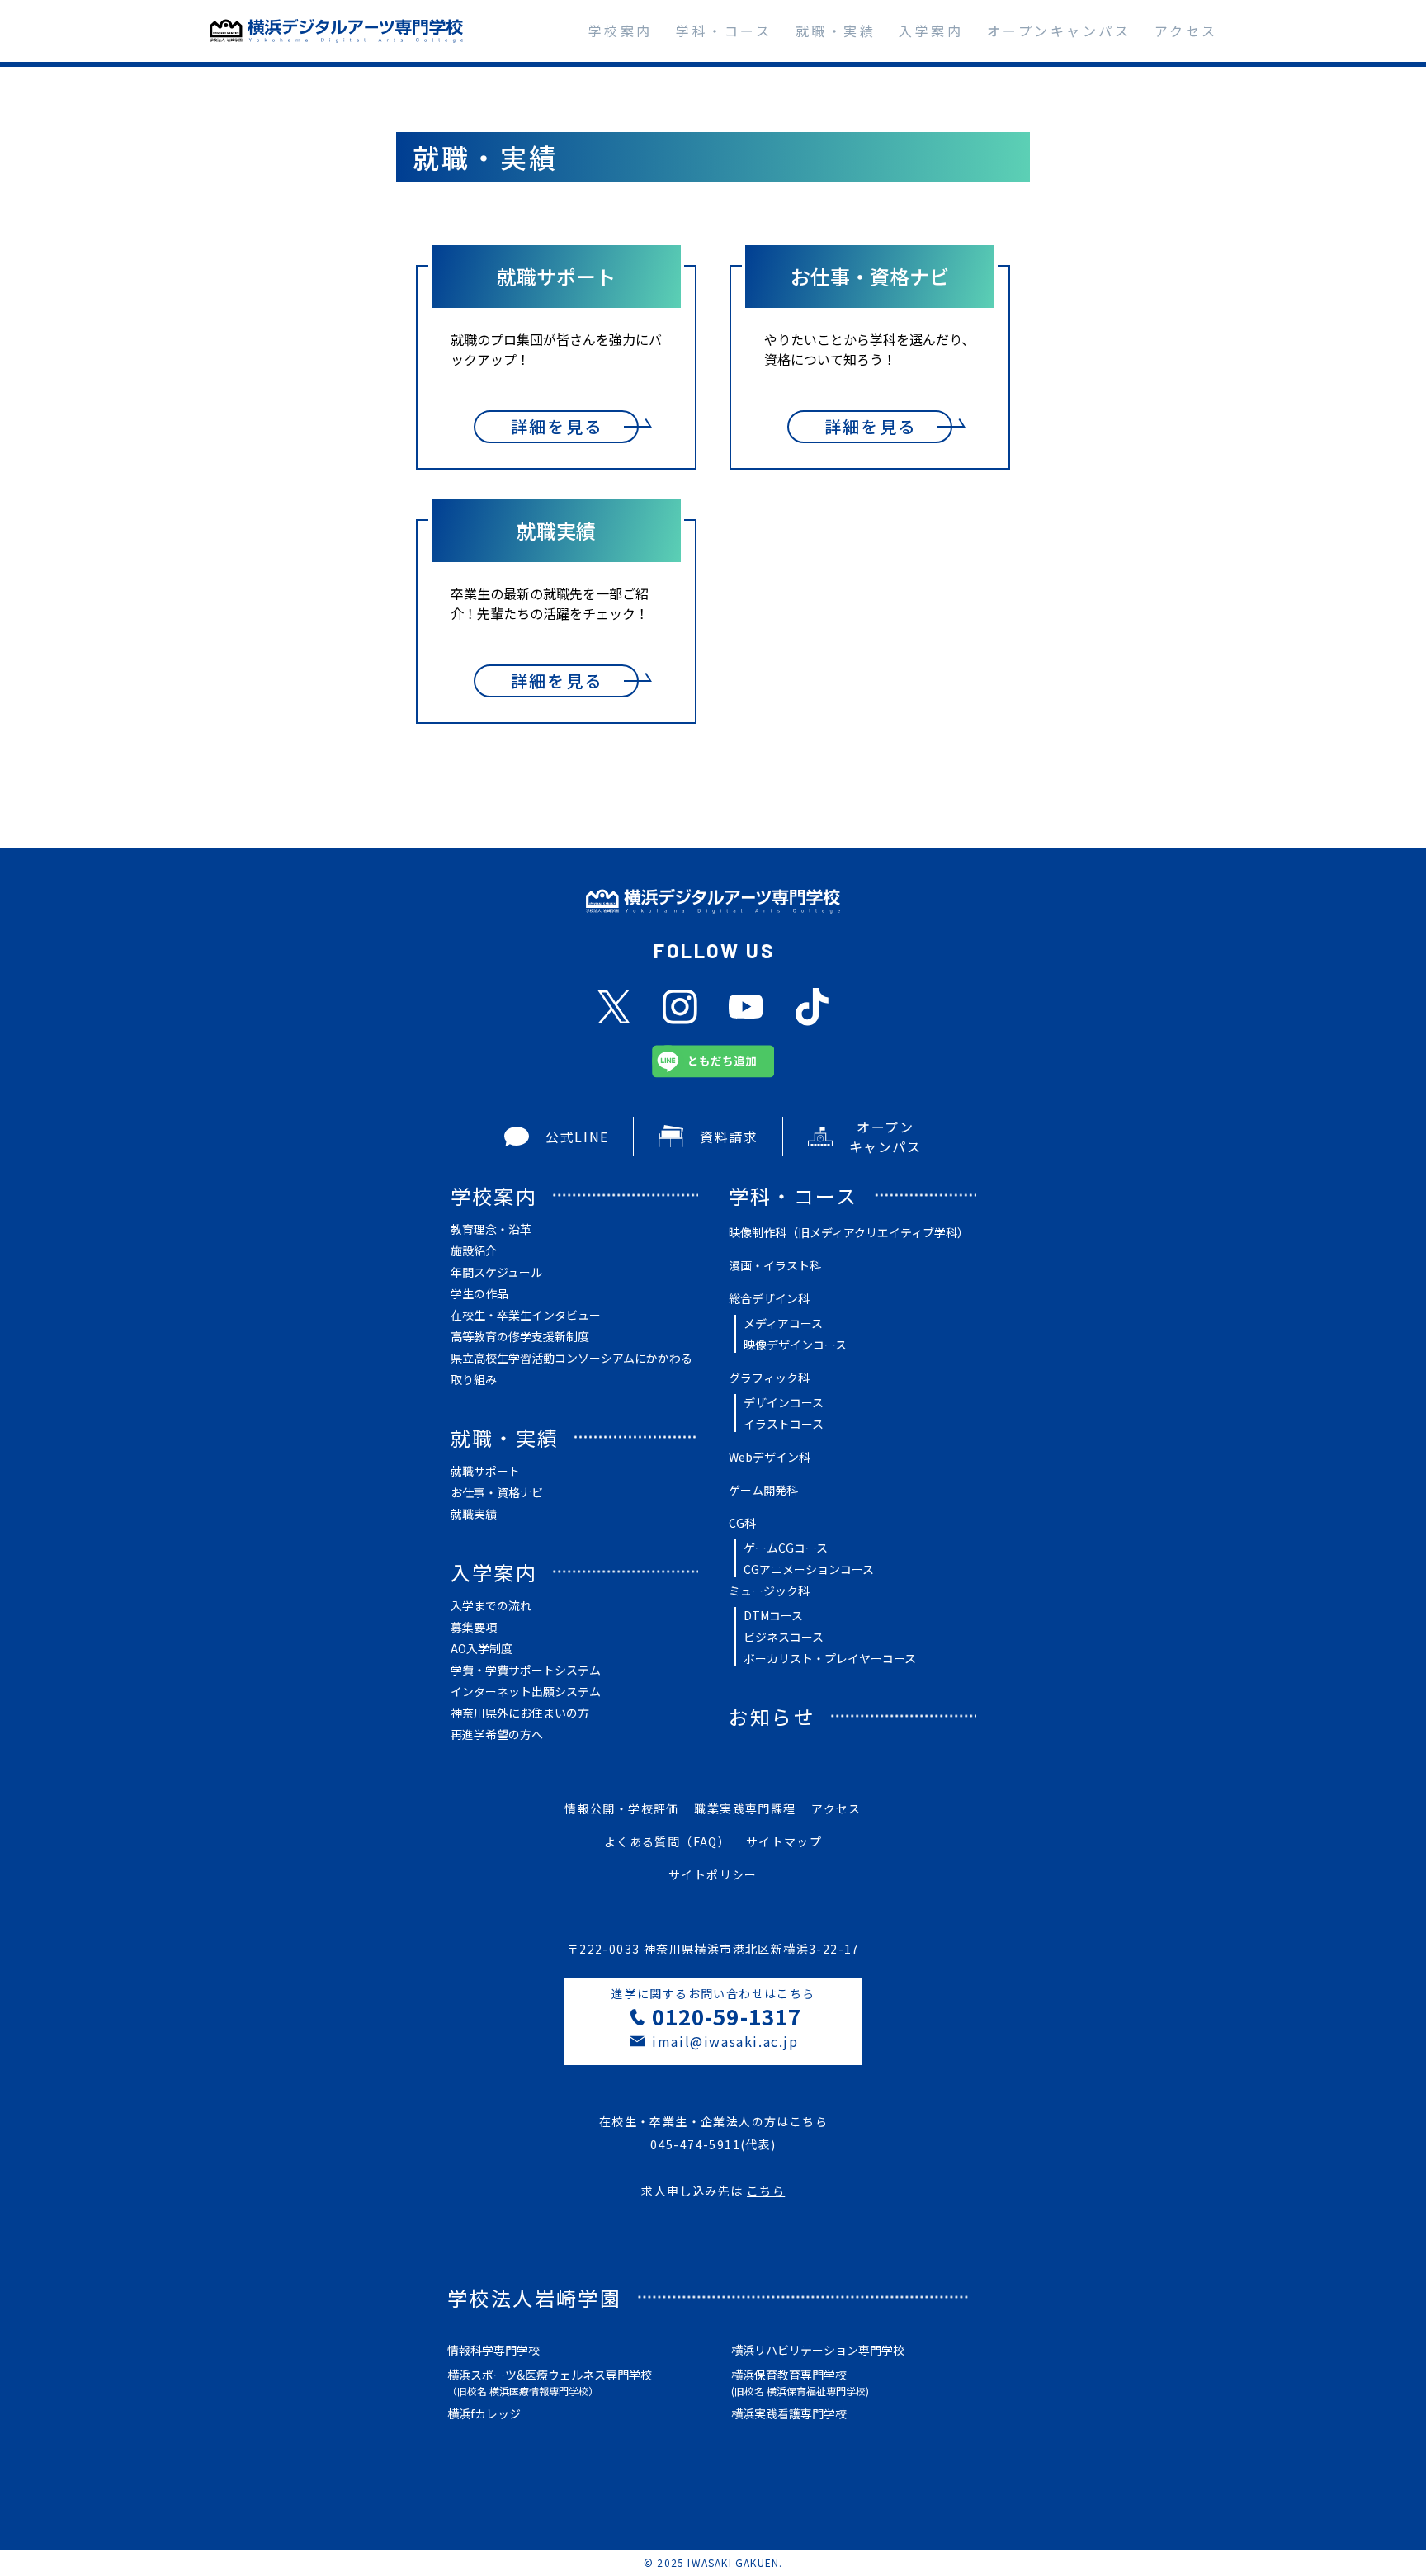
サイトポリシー (713, 1874)
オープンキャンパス (1059, 31)
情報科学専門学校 (493, 2350)
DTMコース (773, 1615)
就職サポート (485, 1471)
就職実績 (474, 1514)
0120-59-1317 (726, 2016)
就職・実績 (836, 31)
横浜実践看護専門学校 (789, 2413)
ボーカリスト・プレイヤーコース (830, 1658)
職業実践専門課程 (745, 1808)
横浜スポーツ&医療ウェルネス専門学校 (550, 2382)
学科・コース (724, 31)
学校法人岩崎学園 (534, 2297)
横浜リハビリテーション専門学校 (818, 2350)
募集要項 (474, 1627)
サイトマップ (784, 1841)
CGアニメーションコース (809, 1569)
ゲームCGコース (786, 1548)
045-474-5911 (695, 2144)
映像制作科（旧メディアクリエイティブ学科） (849, 1232)
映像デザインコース (795, 1345)
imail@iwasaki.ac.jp (725, 2041)
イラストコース (784, 1424)
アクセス (1186, 31)
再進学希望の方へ (497, 1734)
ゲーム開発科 (763, 1490)
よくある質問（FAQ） (667, 1841)
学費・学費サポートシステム (526, 1670)
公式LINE (577, 1137)
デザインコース (784, 1402)
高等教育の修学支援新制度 (520, 1336)
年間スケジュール (496, 1272)
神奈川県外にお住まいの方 (520, 1713)
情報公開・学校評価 (622, 1808)
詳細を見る (557, 426)
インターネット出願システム (526, 1691)
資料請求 (729, 1137)
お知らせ (772, 1716)
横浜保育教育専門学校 (800, 2382)
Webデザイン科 (770, 1457)
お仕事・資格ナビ (497, 1492)
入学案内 (931, 31)
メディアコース (783, 1323)
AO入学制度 (482, 1648)
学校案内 (621, 31)
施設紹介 (474, 1250)
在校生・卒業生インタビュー (526, 1315)
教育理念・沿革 (491, 1229)
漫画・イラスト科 (775, 1265)
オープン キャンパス (885, 1137)
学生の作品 (479, 1293)
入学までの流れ (491, 1605)
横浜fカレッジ (484, 2413)
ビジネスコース (784, 1637)
